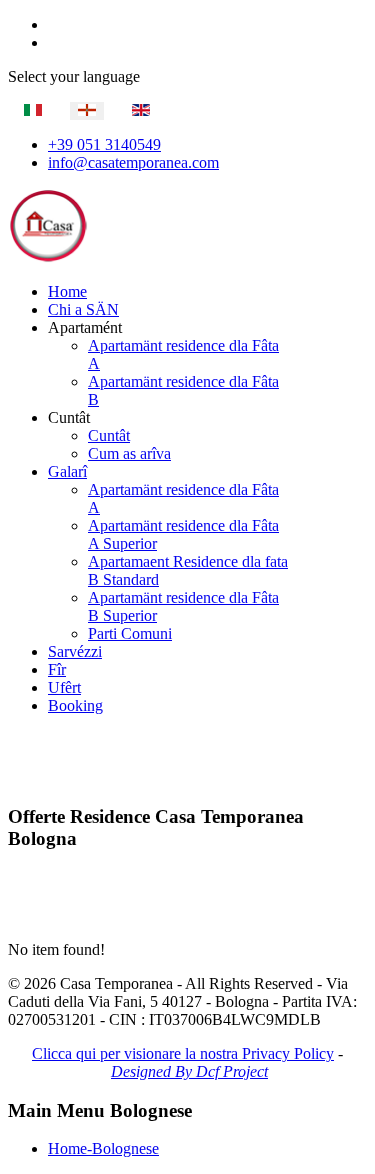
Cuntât (109, 435)
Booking (75, 705)
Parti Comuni (130, 633)
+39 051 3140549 (104, 144)
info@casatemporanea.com (133, 162)
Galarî (67, 471)
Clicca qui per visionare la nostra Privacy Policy (183, 1053)
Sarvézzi (75, 651)
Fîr (57, 669)
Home (67, 291)
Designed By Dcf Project (189, 1071)
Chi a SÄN (83, 309)
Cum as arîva (129, 453)
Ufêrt (64, 687)
